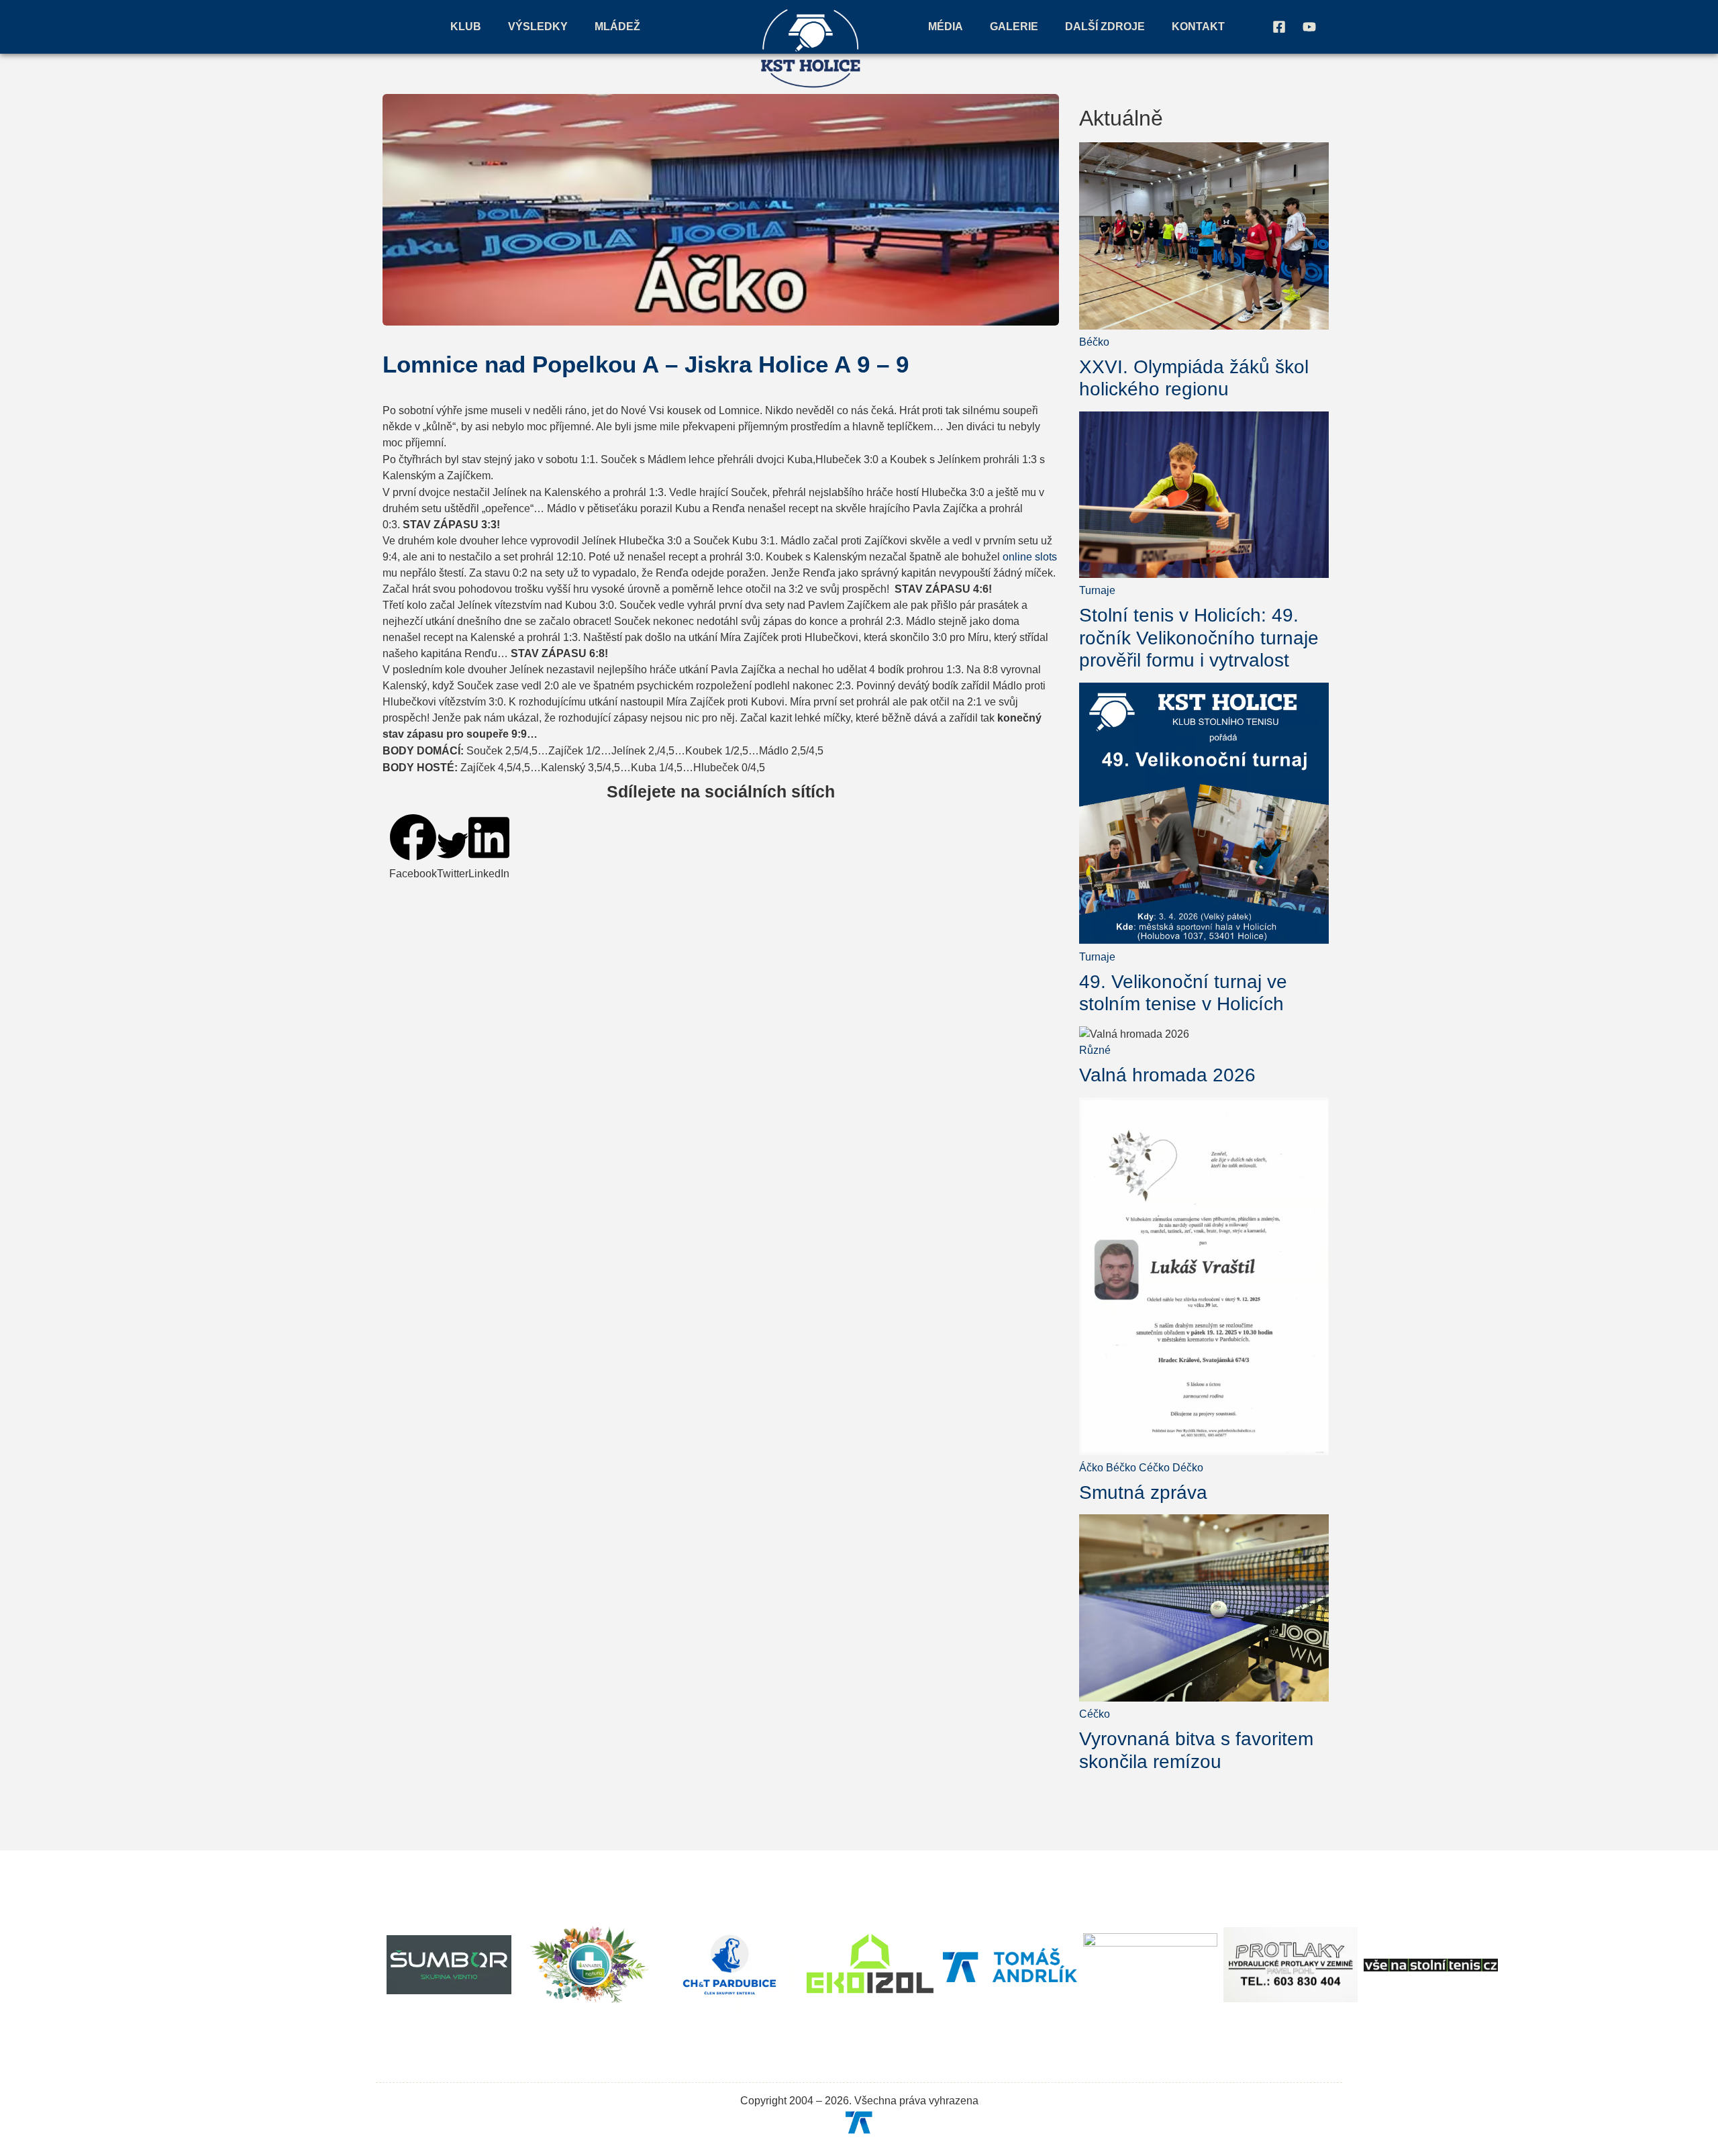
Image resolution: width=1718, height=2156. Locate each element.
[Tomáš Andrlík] (859, 2122)
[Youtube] (1309, 27)
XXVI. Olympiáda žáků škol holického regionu (1194, 378)
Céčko (1154, 1468)
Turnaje (1097, 590)
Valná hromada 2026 (1167, 1075)
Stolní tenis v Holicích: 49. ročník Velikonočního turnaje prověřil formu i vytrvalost (1199, 638)
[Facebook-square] (1279, 27)
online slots (1030, 557)
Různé (1095, 1050)
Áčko (1091, 1468)
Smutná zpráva (1143, 1492)
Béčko (1094, 342)
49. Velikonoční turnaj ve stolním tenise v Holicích (1183, 993)
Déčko (1188, 1468)
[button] (413, 848)
